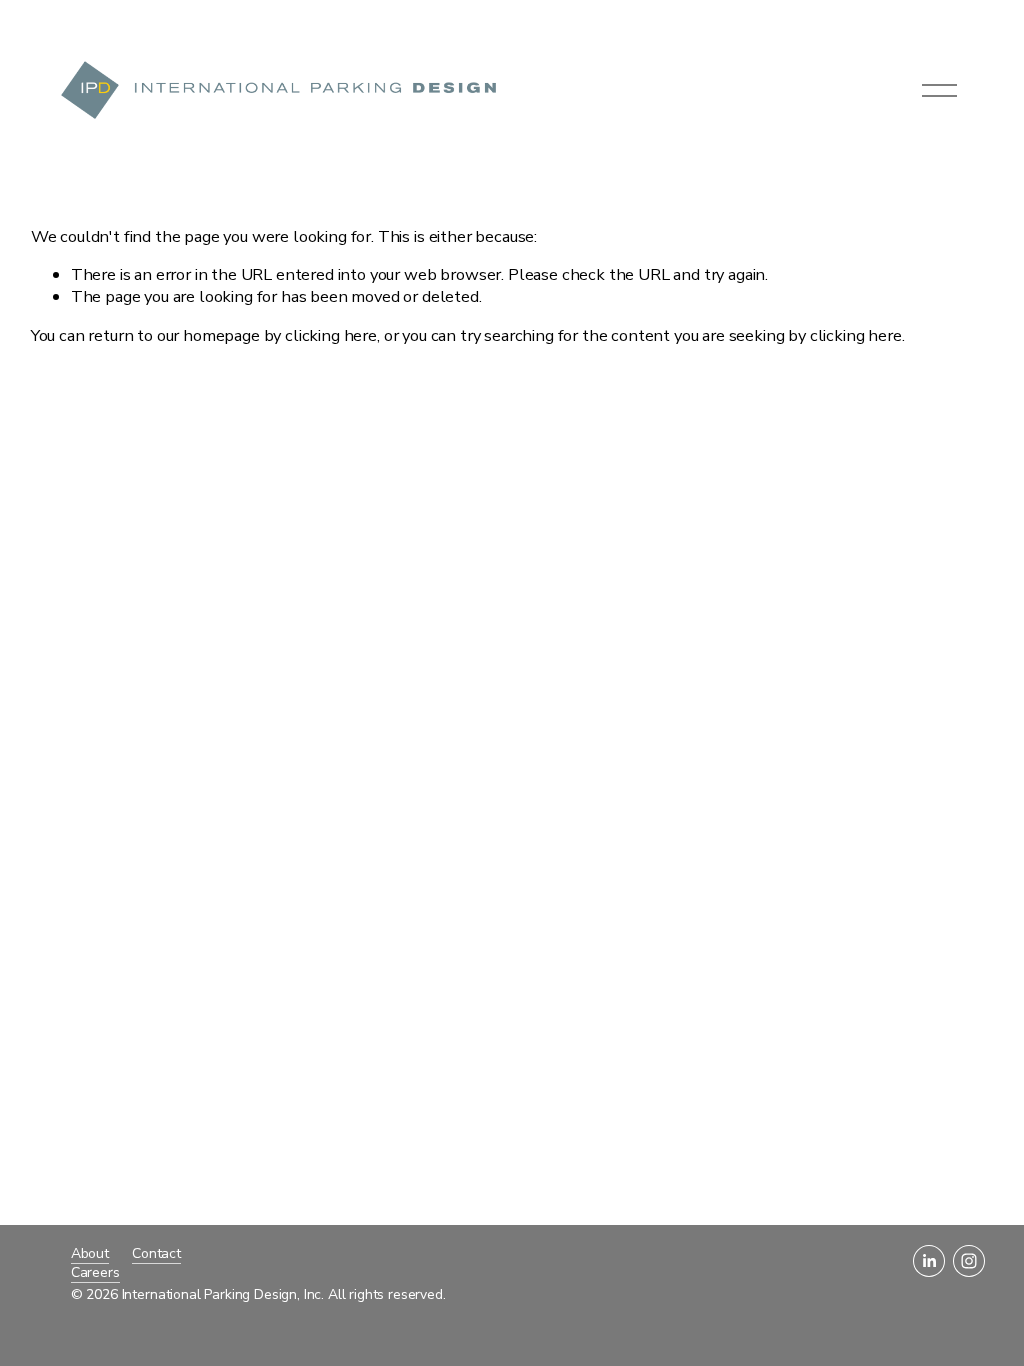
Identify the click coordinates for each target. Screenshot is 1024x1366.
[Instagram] (969, 1261)
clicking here (331, 335)
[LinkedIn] (929, 1261)
